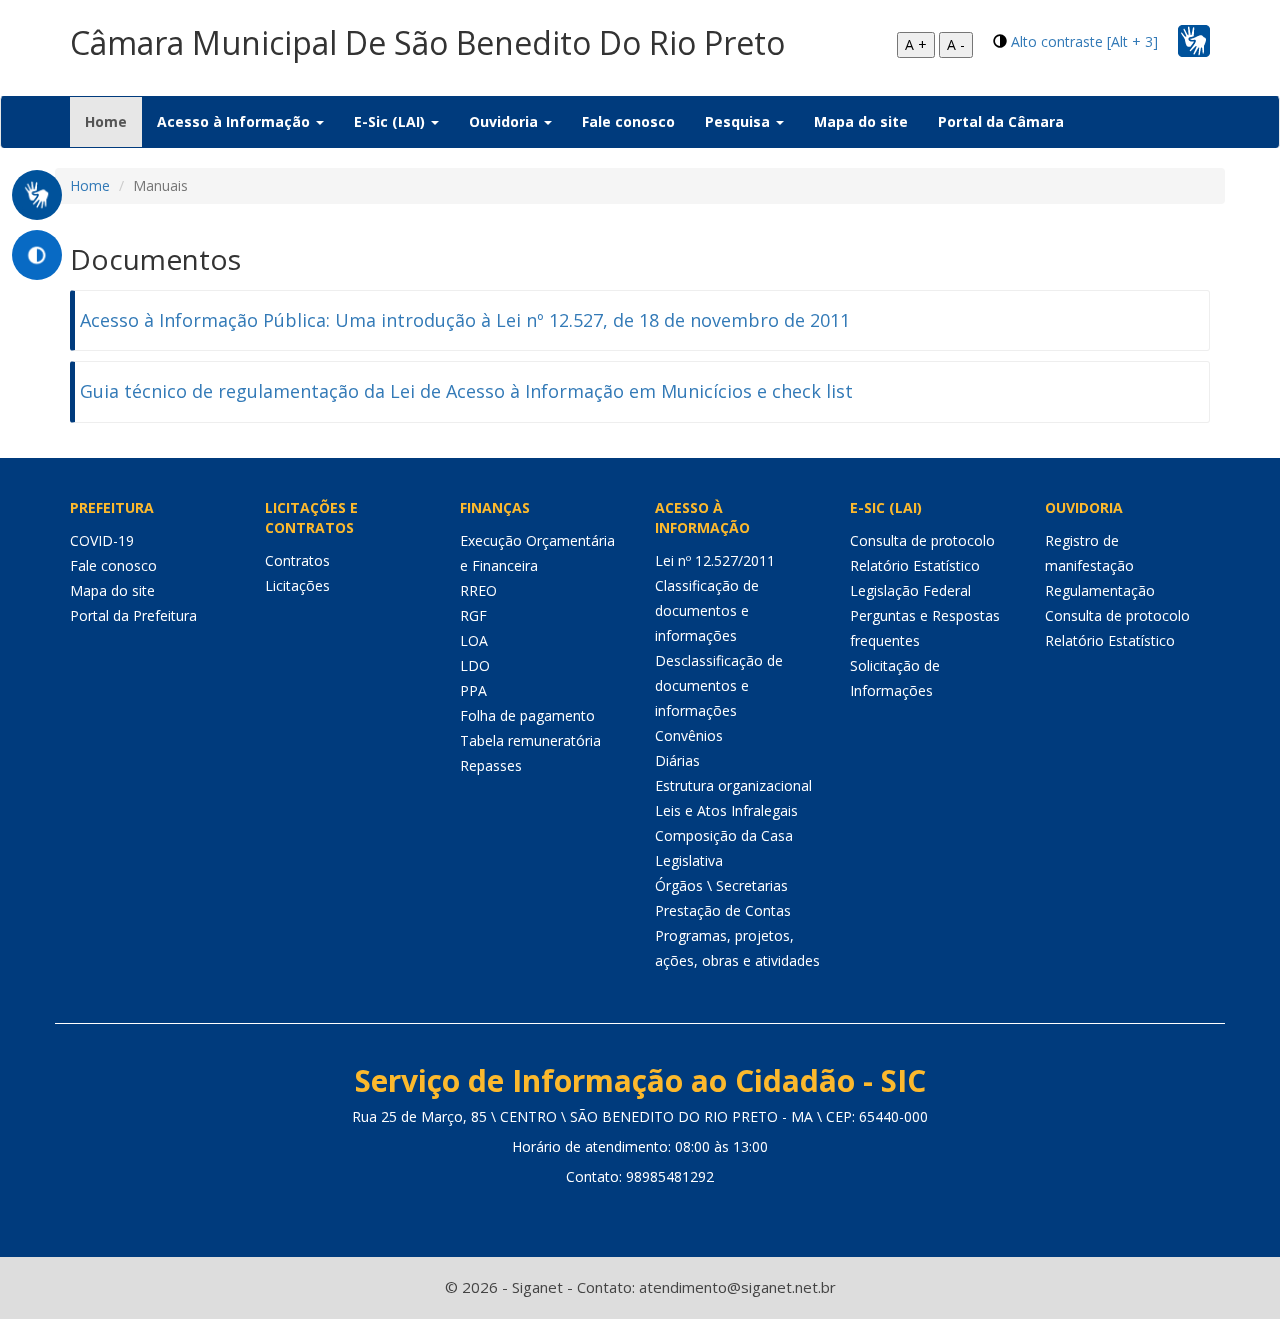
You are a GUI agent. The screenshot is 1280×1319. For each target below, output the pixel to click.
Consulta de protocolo (922, 540)
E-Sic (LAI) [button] (391, 121)
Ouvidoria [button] (505, 121)
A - (956, 44)
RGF (473, 615)
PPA (473, 690)
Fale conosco (628, 121)
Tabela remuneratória (530, 740)
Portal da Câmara (1001, 121)
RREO (478, 590)
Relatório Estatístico (915, 565)
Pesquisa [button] (739, 121)
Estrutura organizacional (733, 785)
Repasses (491, 765)
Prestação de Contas (723, 910)
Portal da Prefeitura (133, 615)
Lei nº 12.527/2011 (715, 560)
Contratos (297, 560)
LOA (474, 640)
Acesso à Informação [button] (235, 121)
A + (916, 44)
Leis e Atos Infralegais (726, 810)
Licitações (297, 585)
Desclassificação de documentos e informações (719, 685)
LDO (475, 665)
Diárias (677, 760)
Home (113, 121)
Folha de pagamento (527, 715)
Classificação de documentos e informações (707, 610)
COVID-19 (102, 540)
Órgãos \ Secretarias (721, 885)
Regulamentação (1100, 590)
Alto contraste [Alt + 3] (1084, 41)
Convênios (689, 735)
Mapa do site (861, 121)
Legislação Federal (910, 590)
